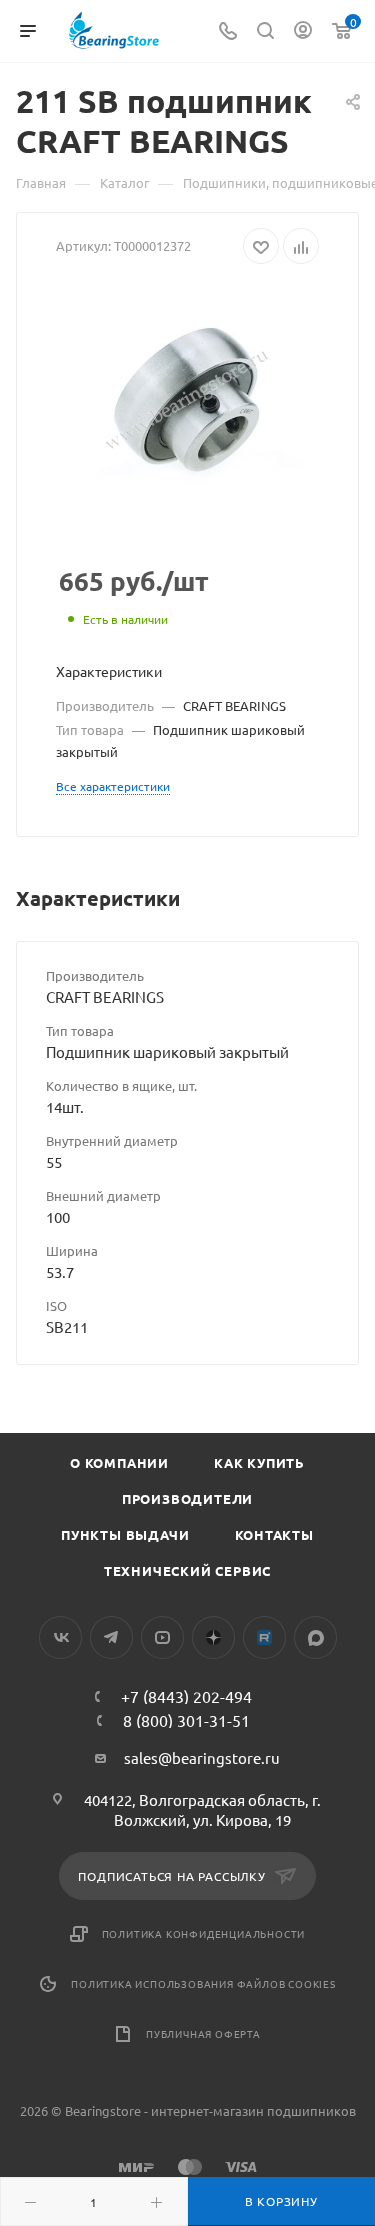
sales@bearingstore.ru (202, 1757)
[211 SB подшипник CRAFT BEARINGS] (187, 400)
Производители (187, 1498)
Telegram (111, 1637)
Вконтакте (60, 1637)
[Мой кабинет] (303, 31)
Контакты (274, 1534)
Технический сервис (187, 1570)
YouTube (162, 1637)
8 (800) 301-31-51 (186, 1720)
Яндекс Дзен (213, 1637)
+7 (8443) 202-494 (186, 1696)
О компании (119, 1462)
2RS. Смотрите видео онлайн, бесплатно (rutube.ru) (264, 1637)
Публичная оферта (203, 2033)
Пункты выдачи (125, 1534)
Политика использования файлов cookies (203, 1983)
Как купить (259, 1462)
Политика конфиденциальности (204, 1933)
